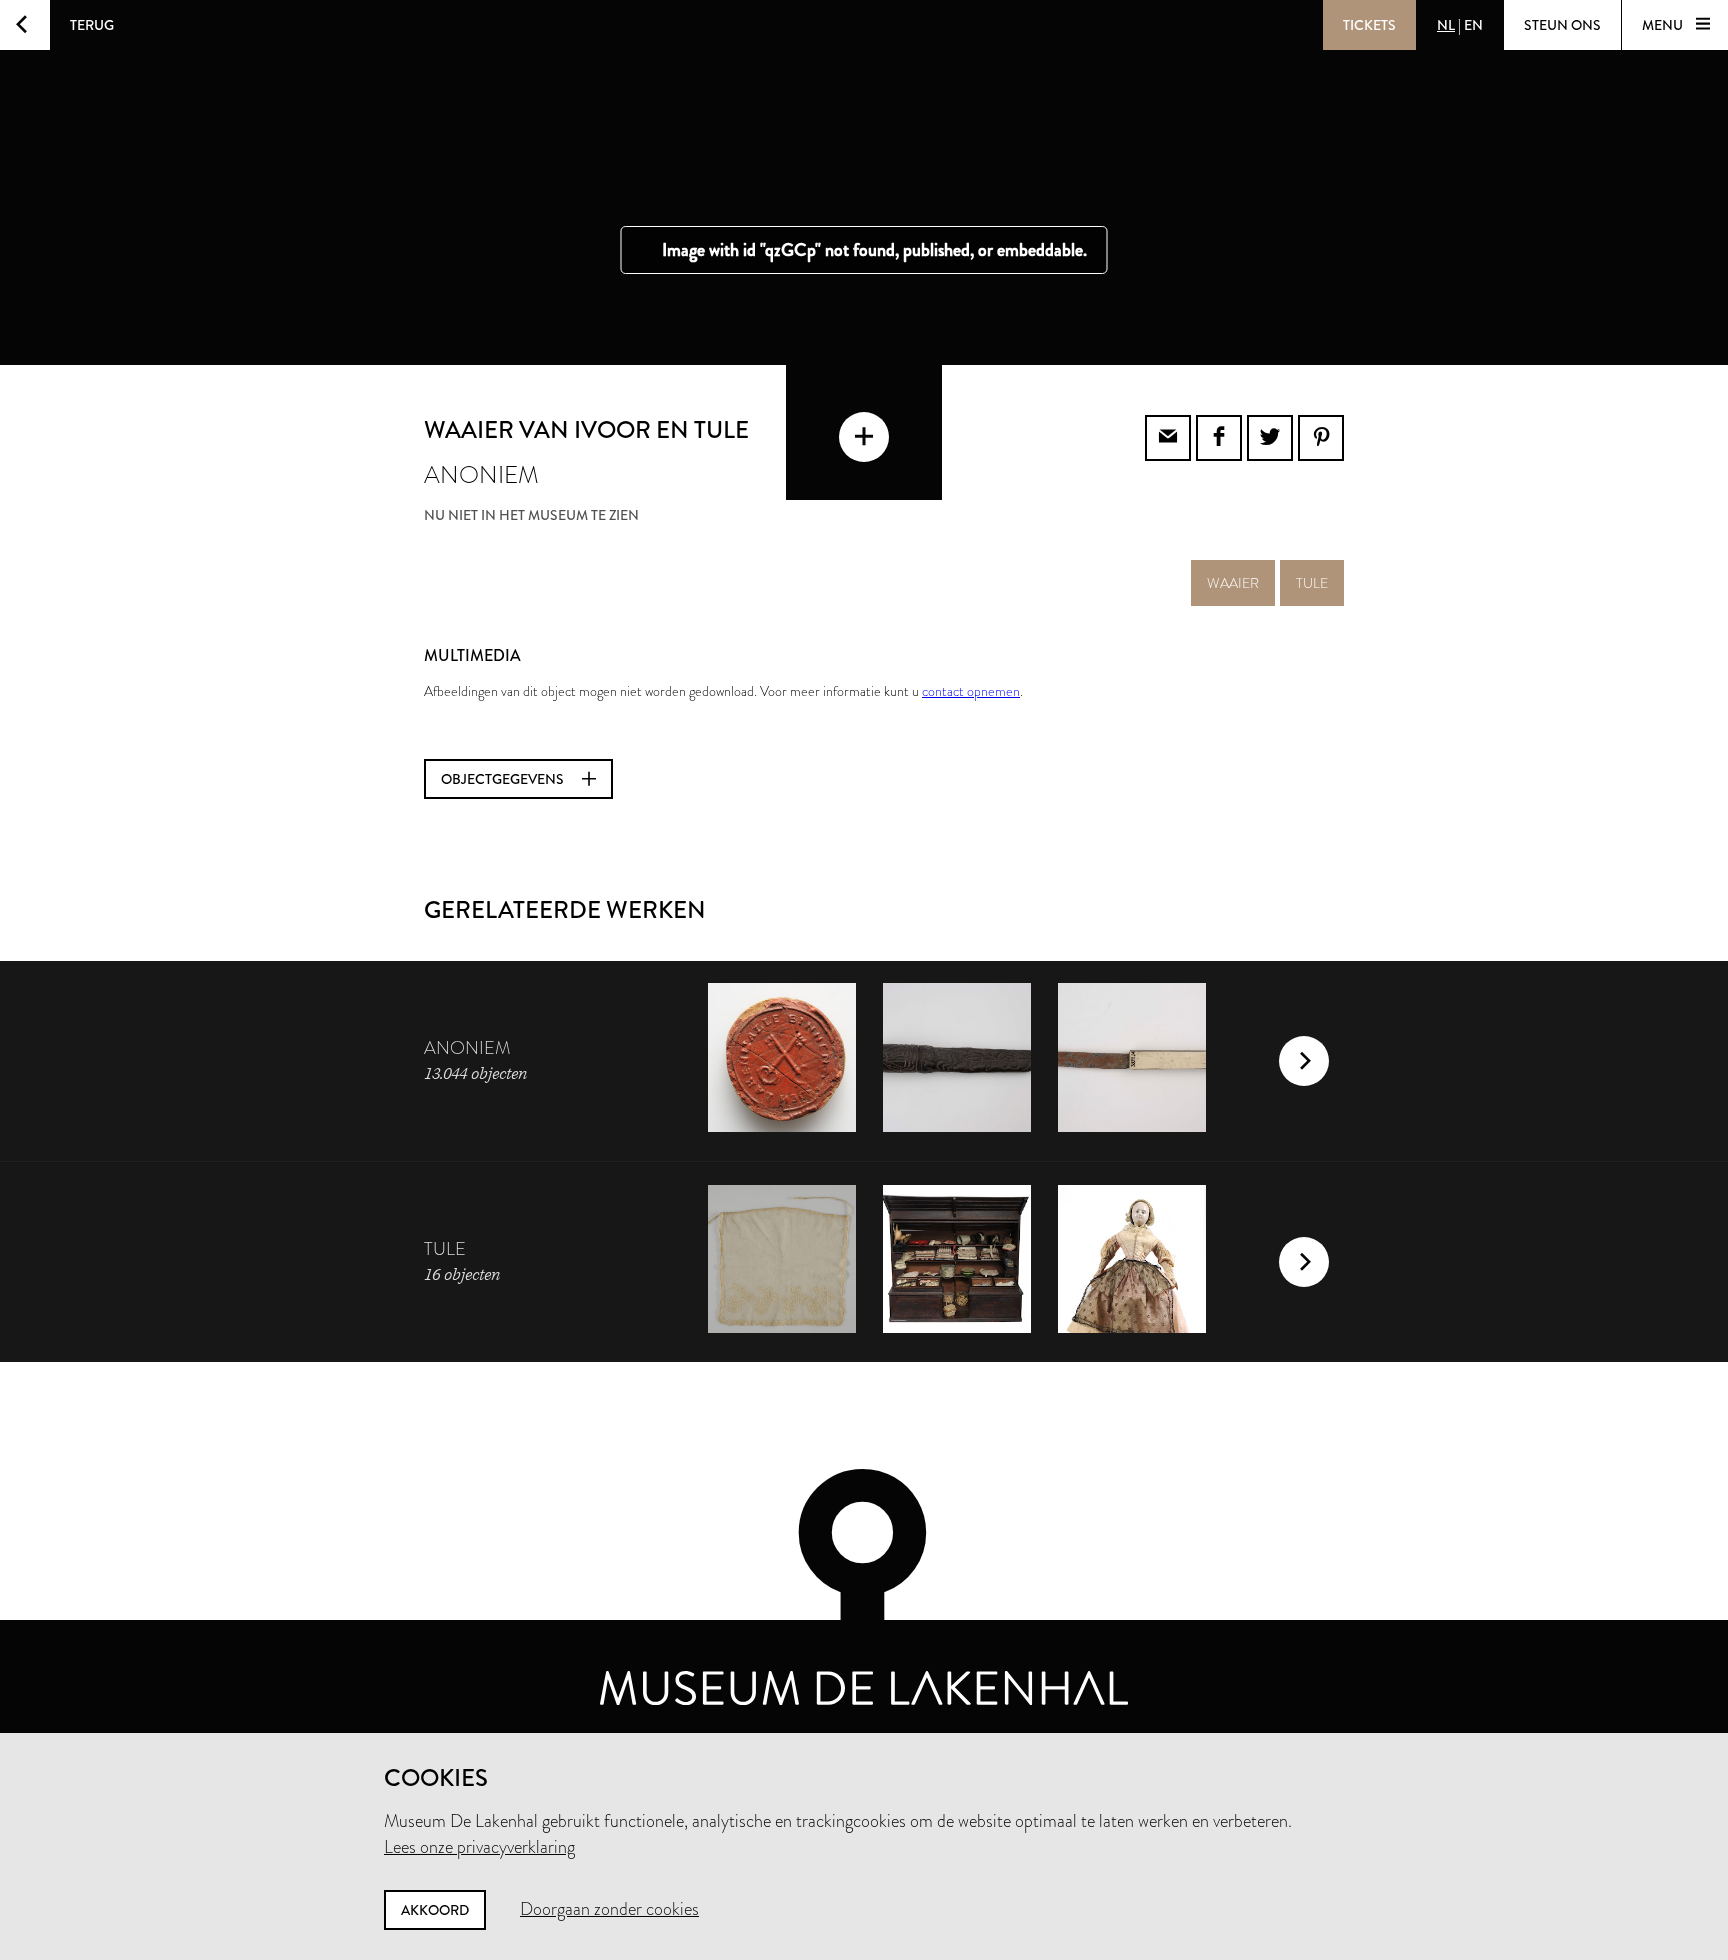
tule (1312, 583)
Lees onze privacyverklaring (479, 1847)
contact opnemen (971, 691)
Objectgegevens (504, 779)
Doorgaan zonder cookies (609, 1909)
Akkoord (435, 1910)
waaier (1233, 583)
